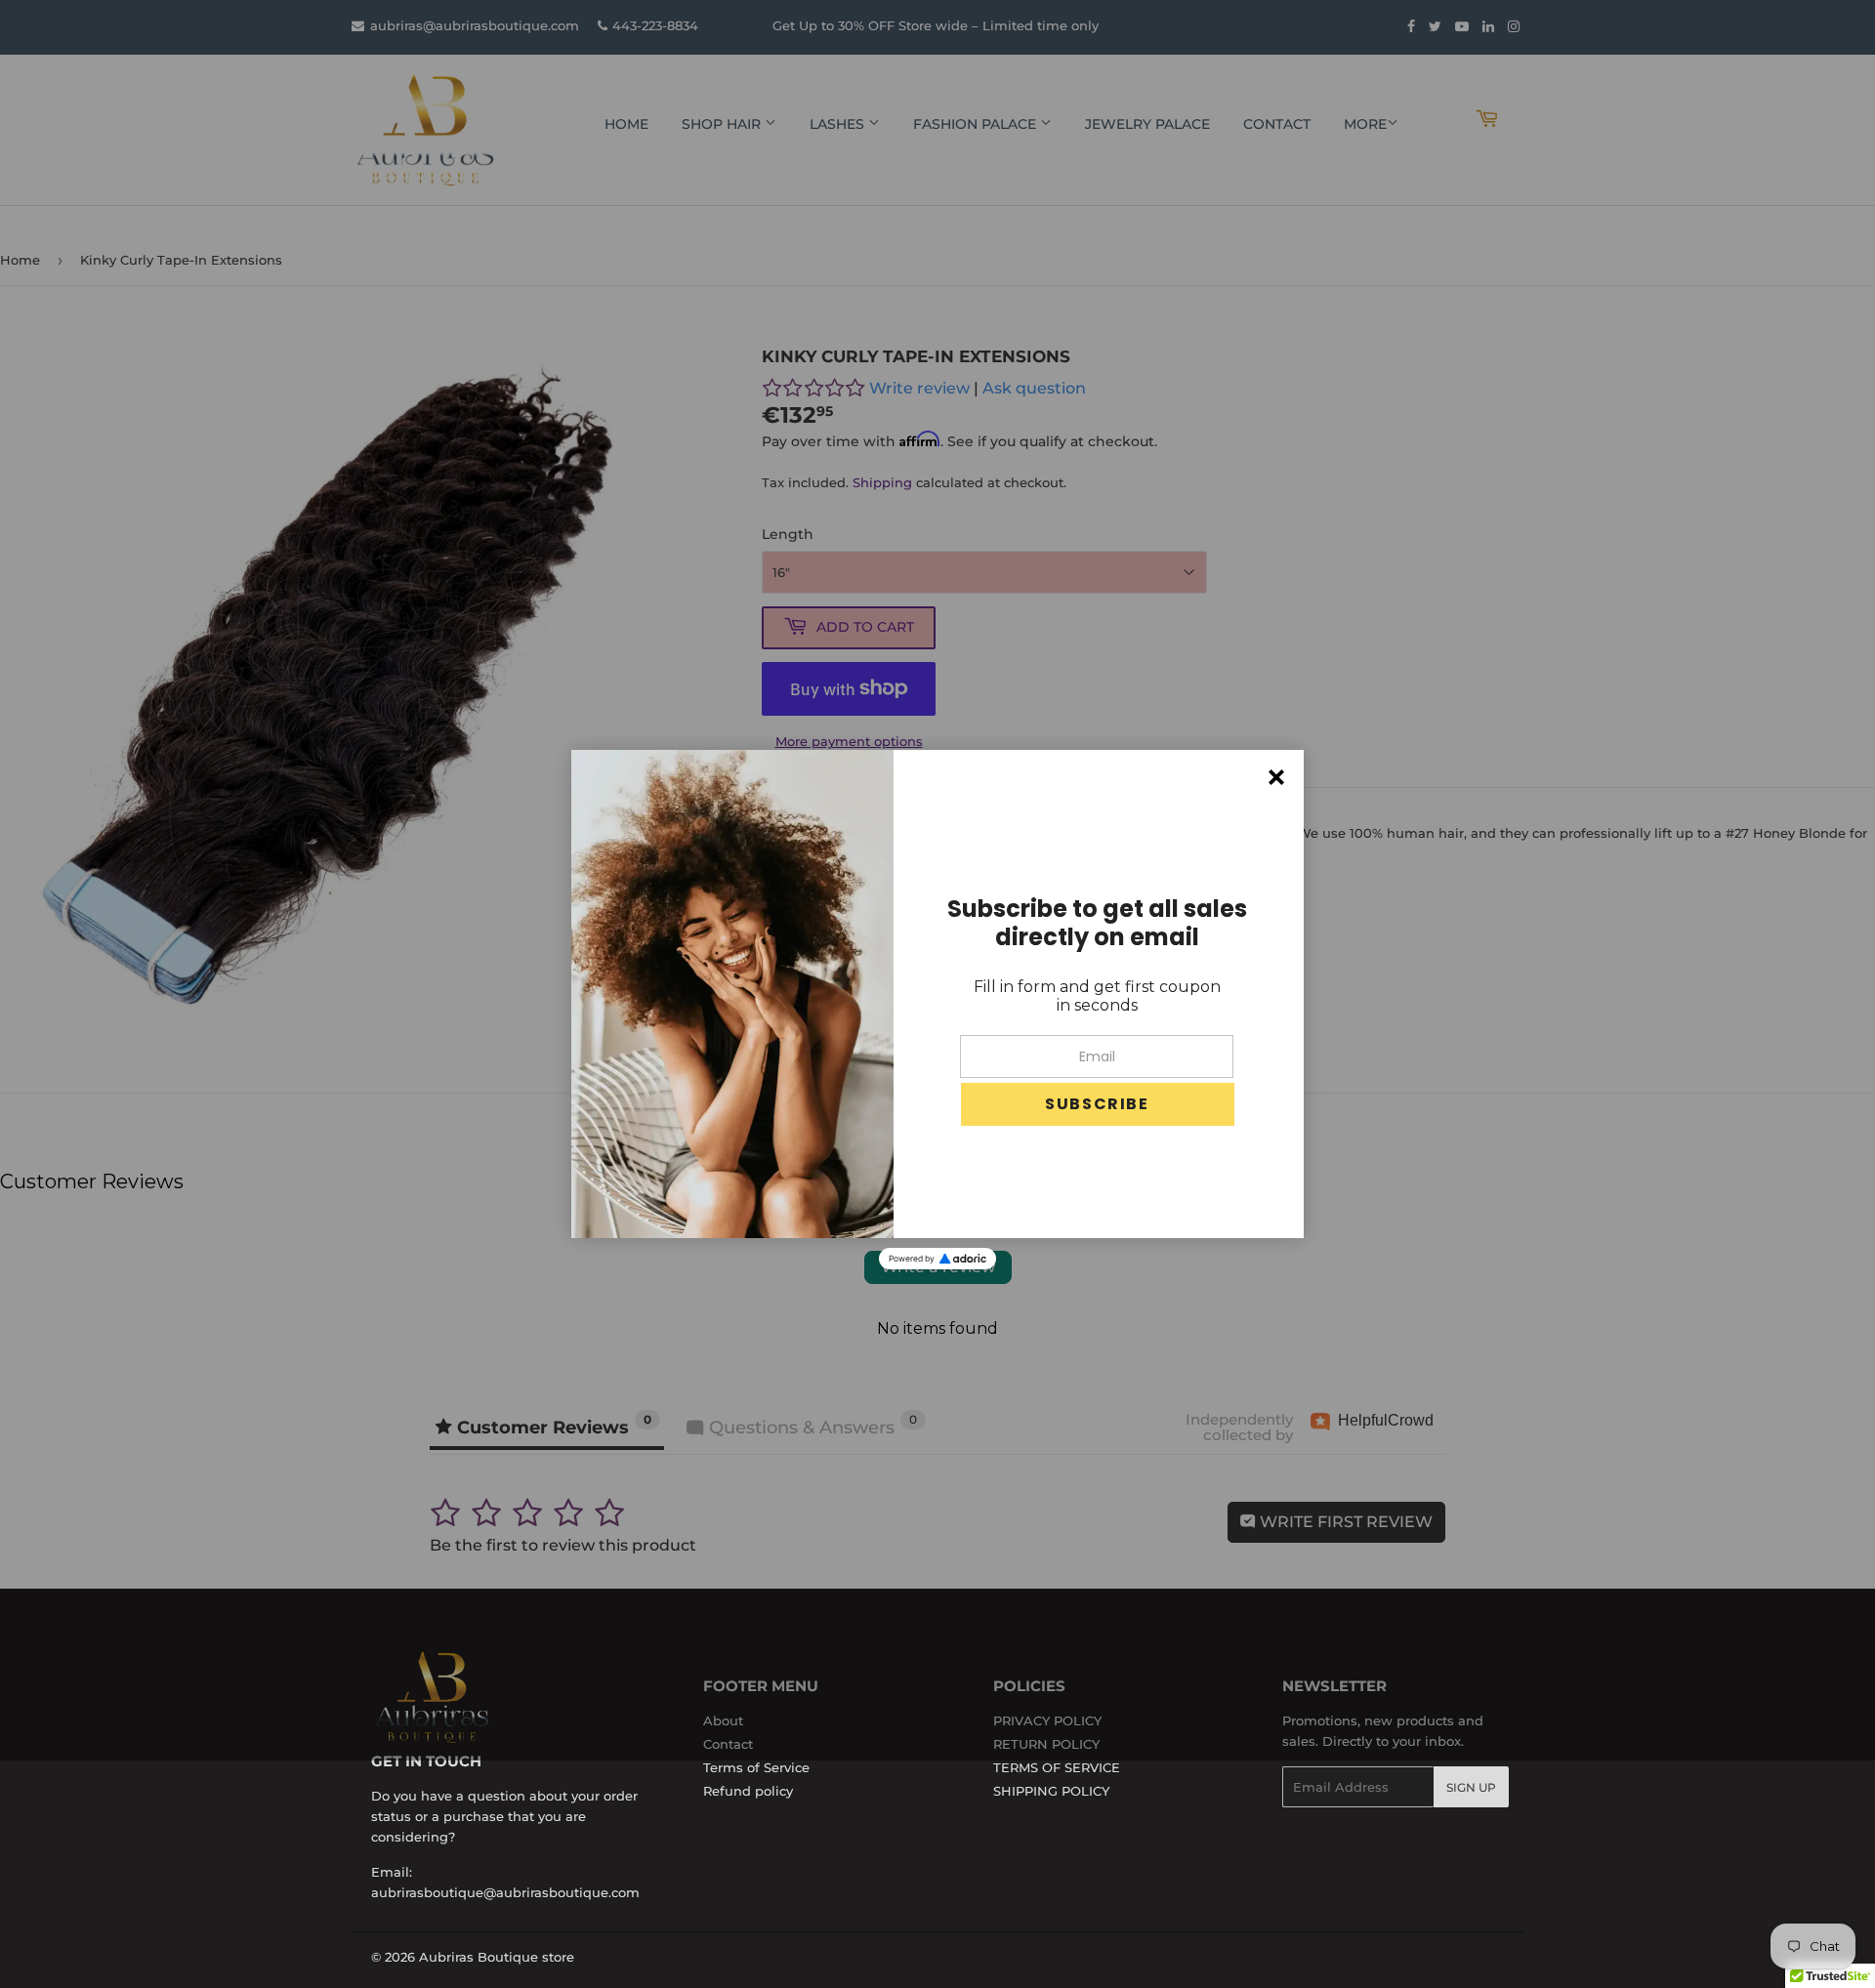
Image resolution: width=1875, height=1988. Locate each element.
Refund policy (748, 1791)
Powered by (912, 1259)
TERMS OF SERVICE (1057, 1767)
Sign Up (1471, 1787)
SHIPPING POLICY (1051, 1791)
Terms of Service (756, 1767)
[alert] (937, 994)
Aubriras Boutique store (497, 1957)
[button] (1098, 1104)
